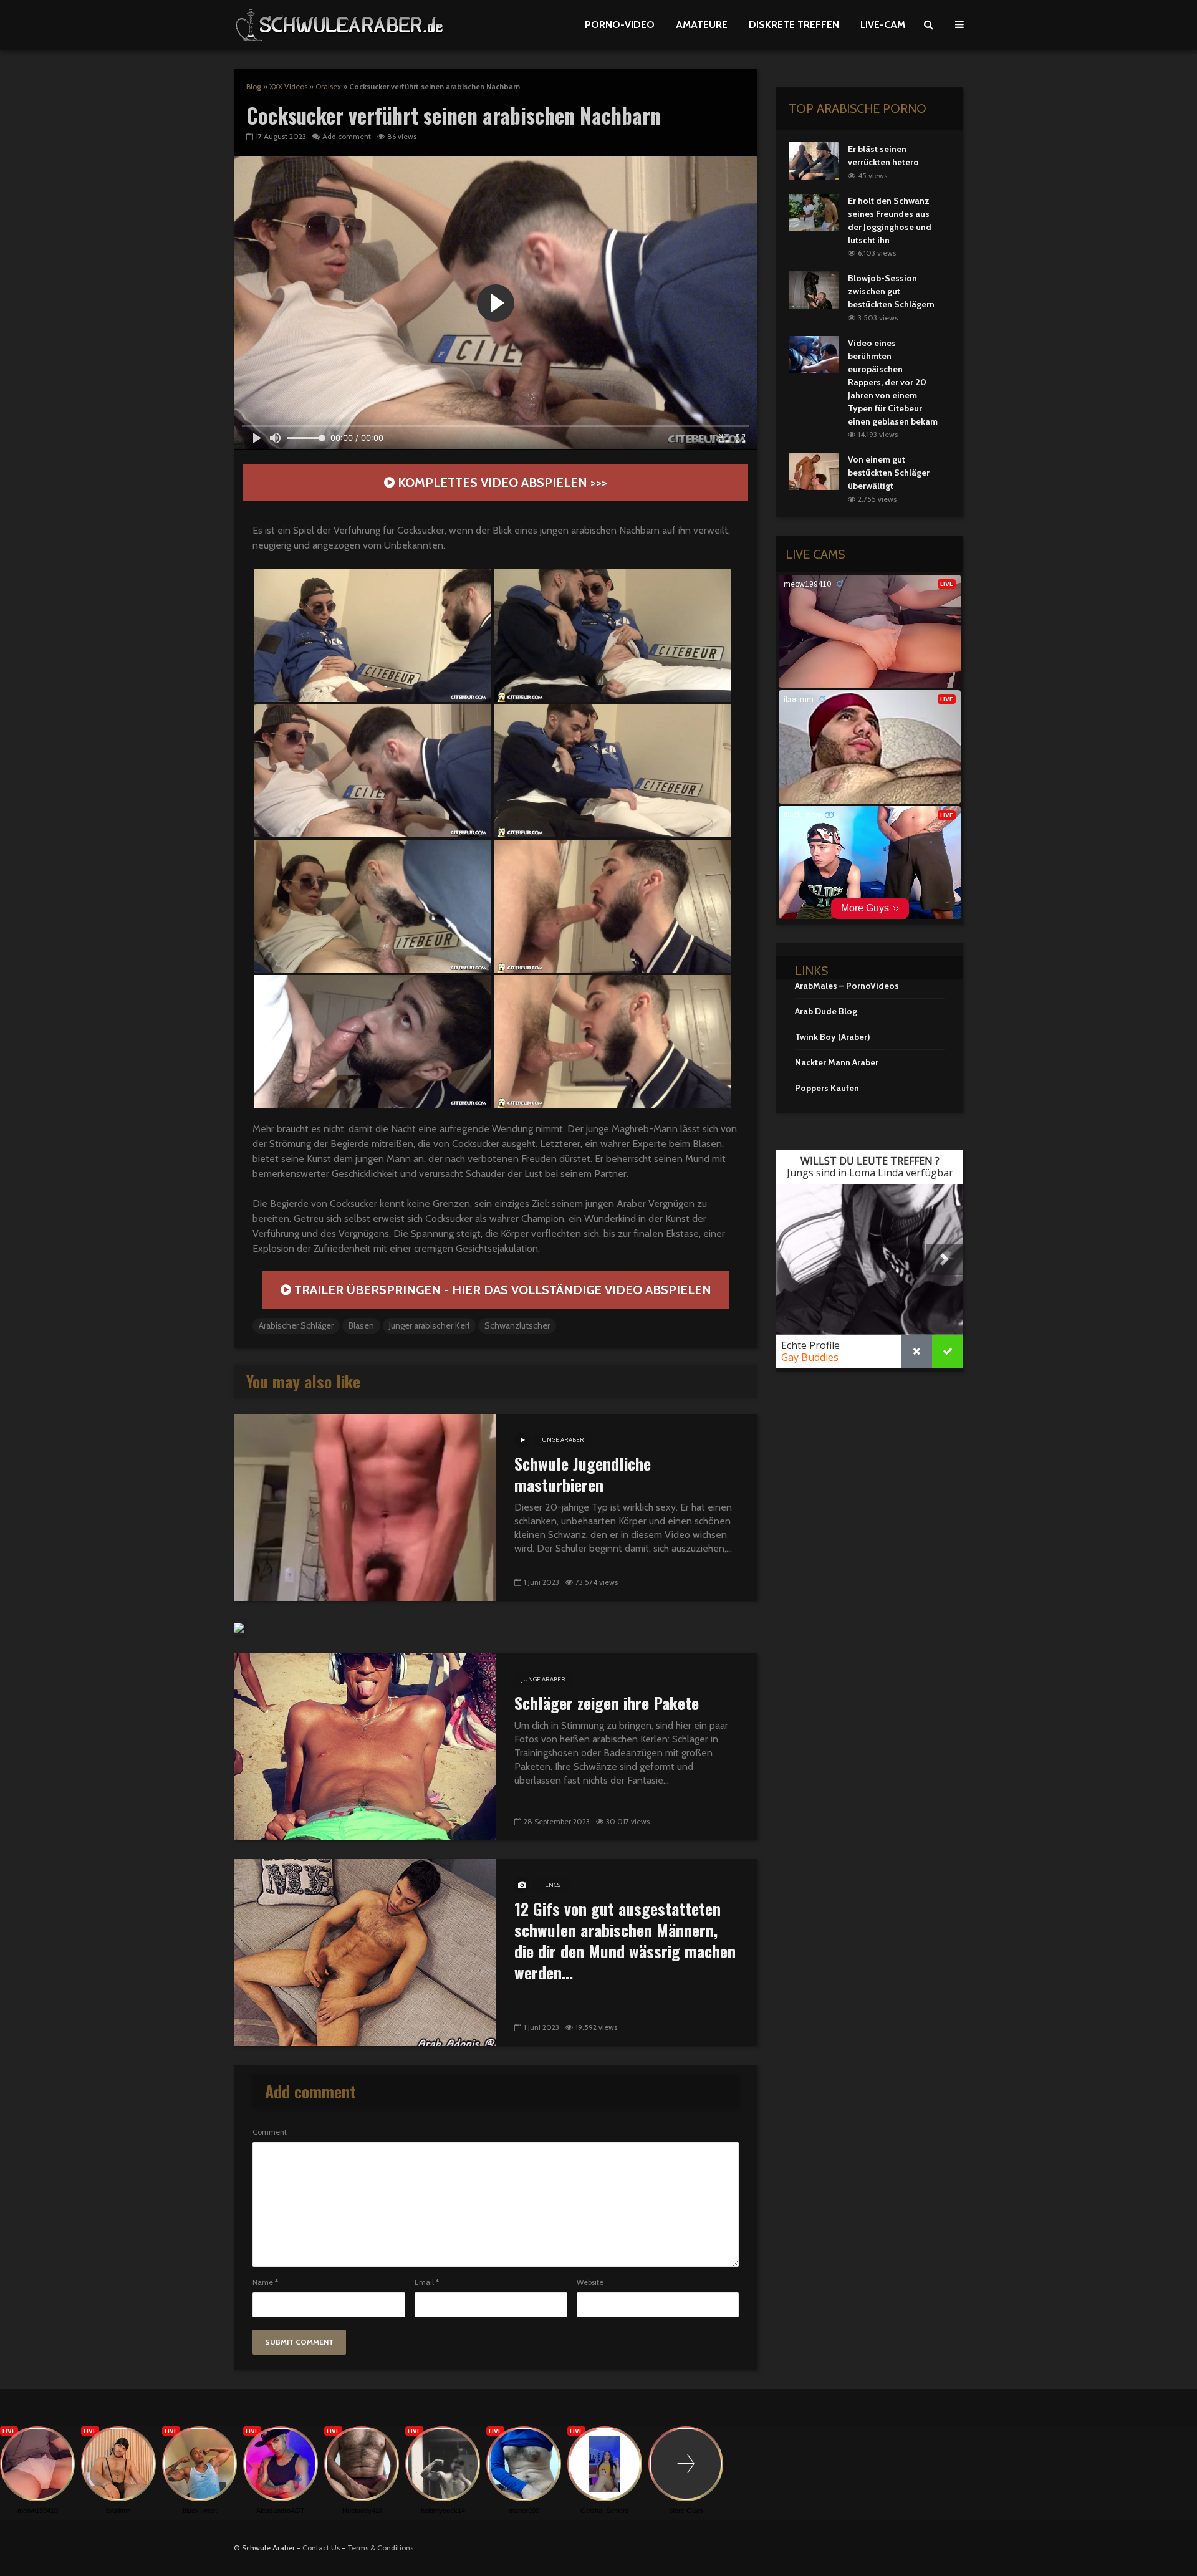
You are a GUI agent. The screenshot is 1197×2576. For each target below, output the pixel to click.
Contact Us (321, 2548)
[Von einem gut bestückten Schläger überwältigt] (814, 471)
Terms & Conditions (380, 2548)
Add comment (347, 136)
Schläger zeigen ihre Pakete (607, 1703)
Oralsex (328, 86)
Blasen (361, 1325)
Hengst (552, 1885)
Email (427, 2282)
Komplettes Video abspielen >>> (501, 483)
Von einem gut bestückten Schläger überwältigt (889, 473)
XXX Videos (288, 86)
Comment (270, 2132)
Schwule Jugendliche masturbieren (583, 1474)
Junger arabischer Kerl (429, 1325)
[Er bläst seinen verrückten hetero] (814, 160)
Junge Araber (562, 1440)
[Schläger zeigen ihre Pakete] (365, 1746)
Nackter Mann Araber (837, 1062)
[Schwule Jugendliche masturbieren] (365, 1507)
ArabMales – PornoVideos (847, 986)
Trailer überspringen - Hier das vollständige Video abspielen (501, 1290)
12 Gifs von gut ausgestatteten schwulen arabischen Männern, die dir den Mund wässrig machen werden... (625, 1941)
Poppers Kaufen (827, 1088)
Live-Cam (883, 25)
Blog (254, 86)
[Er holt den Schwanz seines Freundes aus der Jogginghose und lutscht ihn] (814, 211)
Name (265, 2282)
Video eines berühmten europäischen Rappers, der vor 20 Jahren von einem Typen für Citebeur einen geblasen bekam (893, 382)
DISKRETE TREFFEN (794, 25)
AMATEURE (702, 25)
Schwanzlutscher (517, 1325)
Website (590, 2282)
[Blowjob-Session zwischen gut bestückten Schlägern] (814, 289)
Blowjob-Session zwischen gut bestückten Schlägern (891, 291)
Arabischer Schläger (296, 1325)
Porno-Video (620, 25)
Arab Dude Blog (826, 1011)
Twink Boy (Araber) (833, 1037)
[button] (373, 636)
